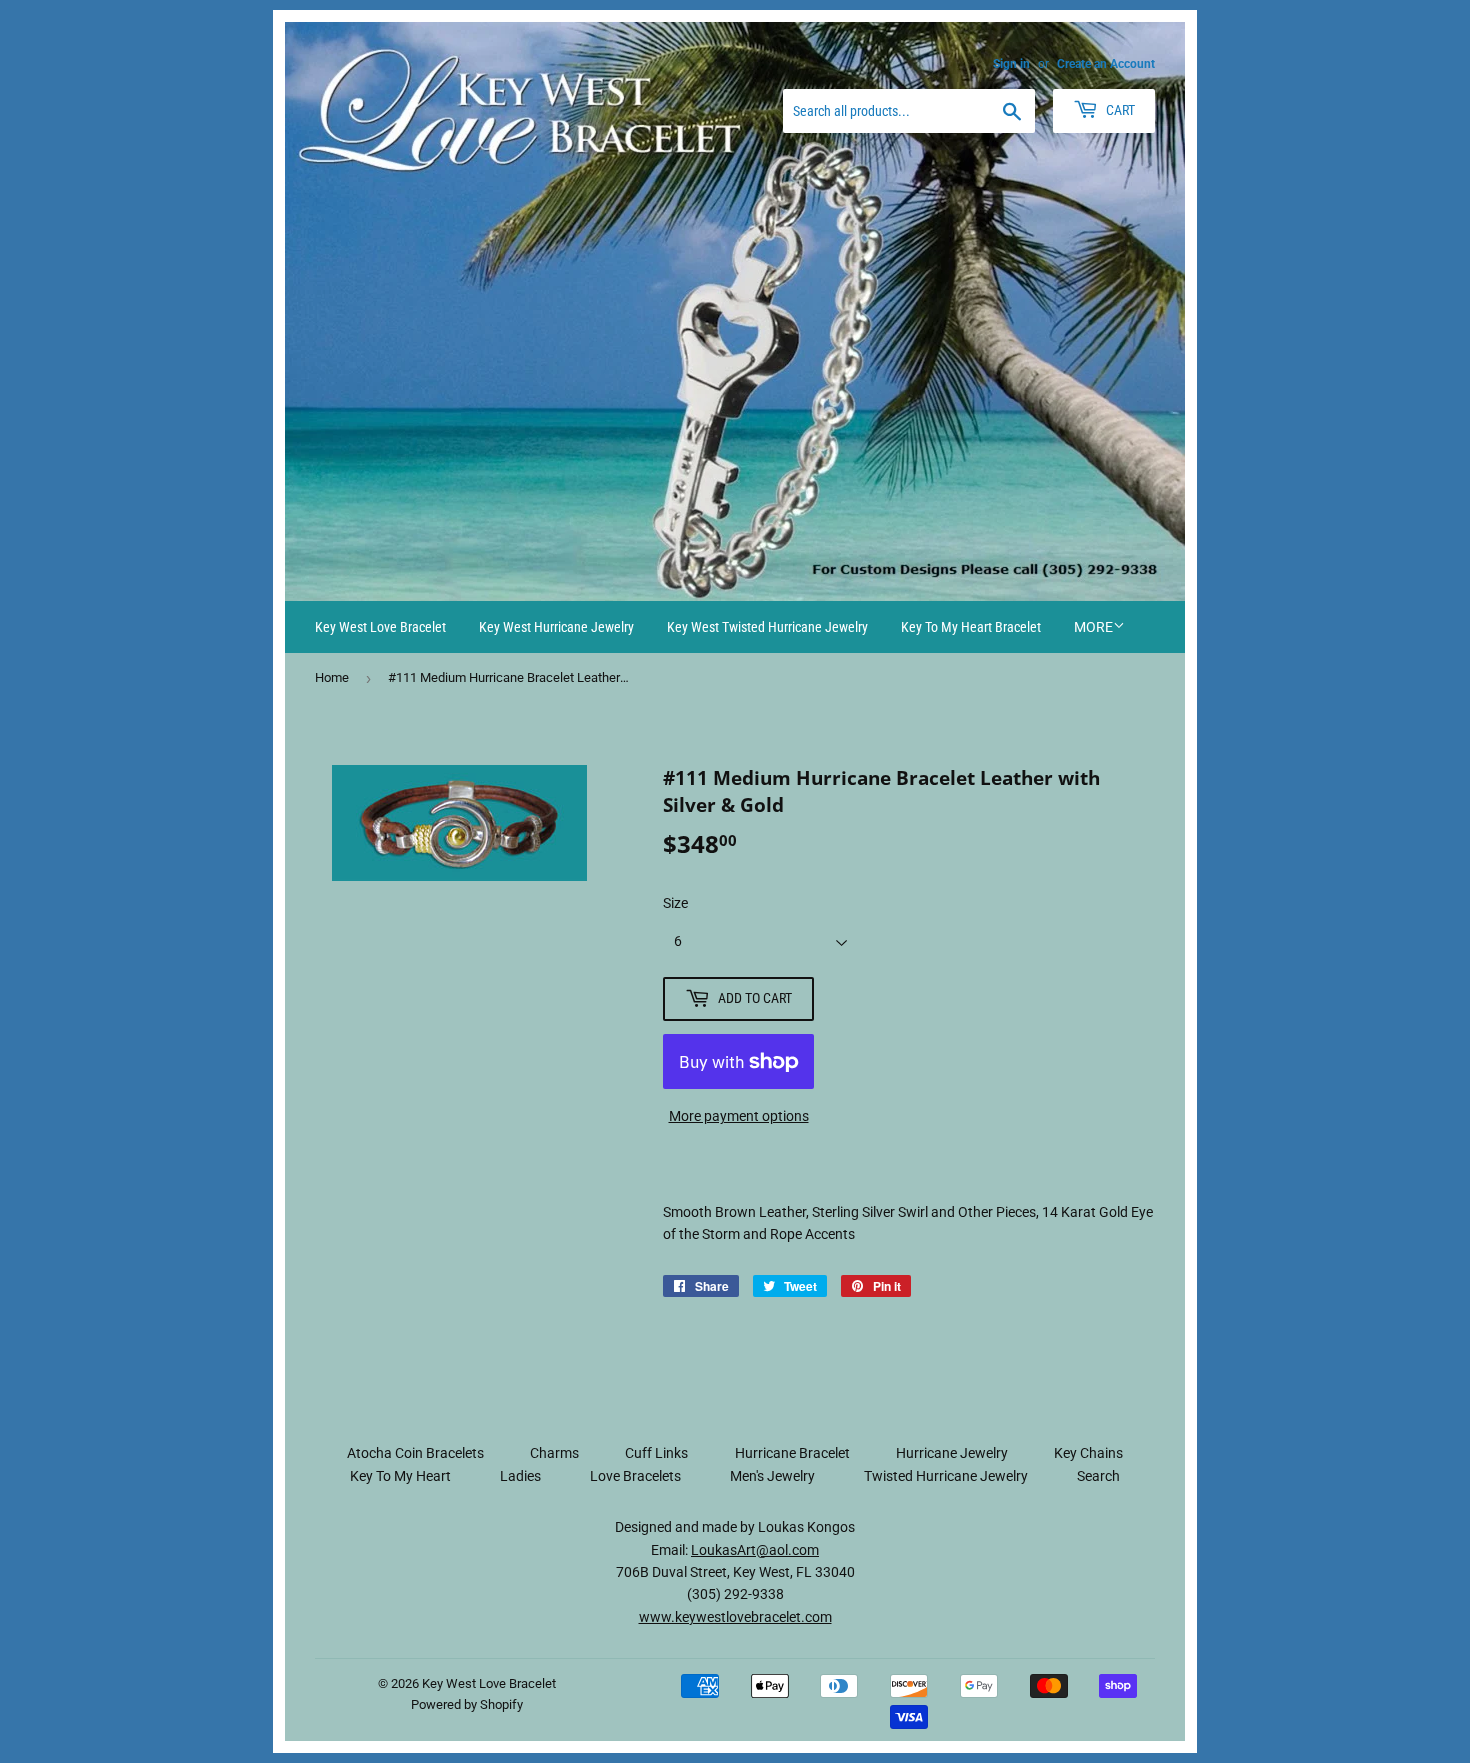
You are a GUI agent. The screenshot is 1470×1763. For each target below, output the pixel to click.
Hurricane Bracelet (792, 1453)
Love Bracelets (635, 1476)
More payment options (739, 1116)
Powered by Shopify (467, 1704)
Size (675, 903)
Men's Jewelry (772, 1476)
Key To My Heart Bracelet (971, 627)
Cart (1119, 110)
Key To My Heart (400, 1476)
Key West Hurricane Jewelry (556, 627)
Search (1098, 1476)
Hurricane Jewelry (952, 1453)
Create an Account (1106, 64)
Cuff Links (656, 1453)
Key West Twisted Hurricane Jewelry (767, 627)
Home (332, 677)
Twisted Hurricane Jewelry (946, 1476)
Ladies (520, 1476)
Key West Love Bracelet (380, 627)
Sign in (1011, 64)
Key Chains (1088, 1453)
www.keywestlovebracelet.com (735, 1617)
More (1093, 627)
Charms (554, 1453)
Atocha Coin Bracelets (415, 1453)
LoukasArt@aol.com (755, 1550)
